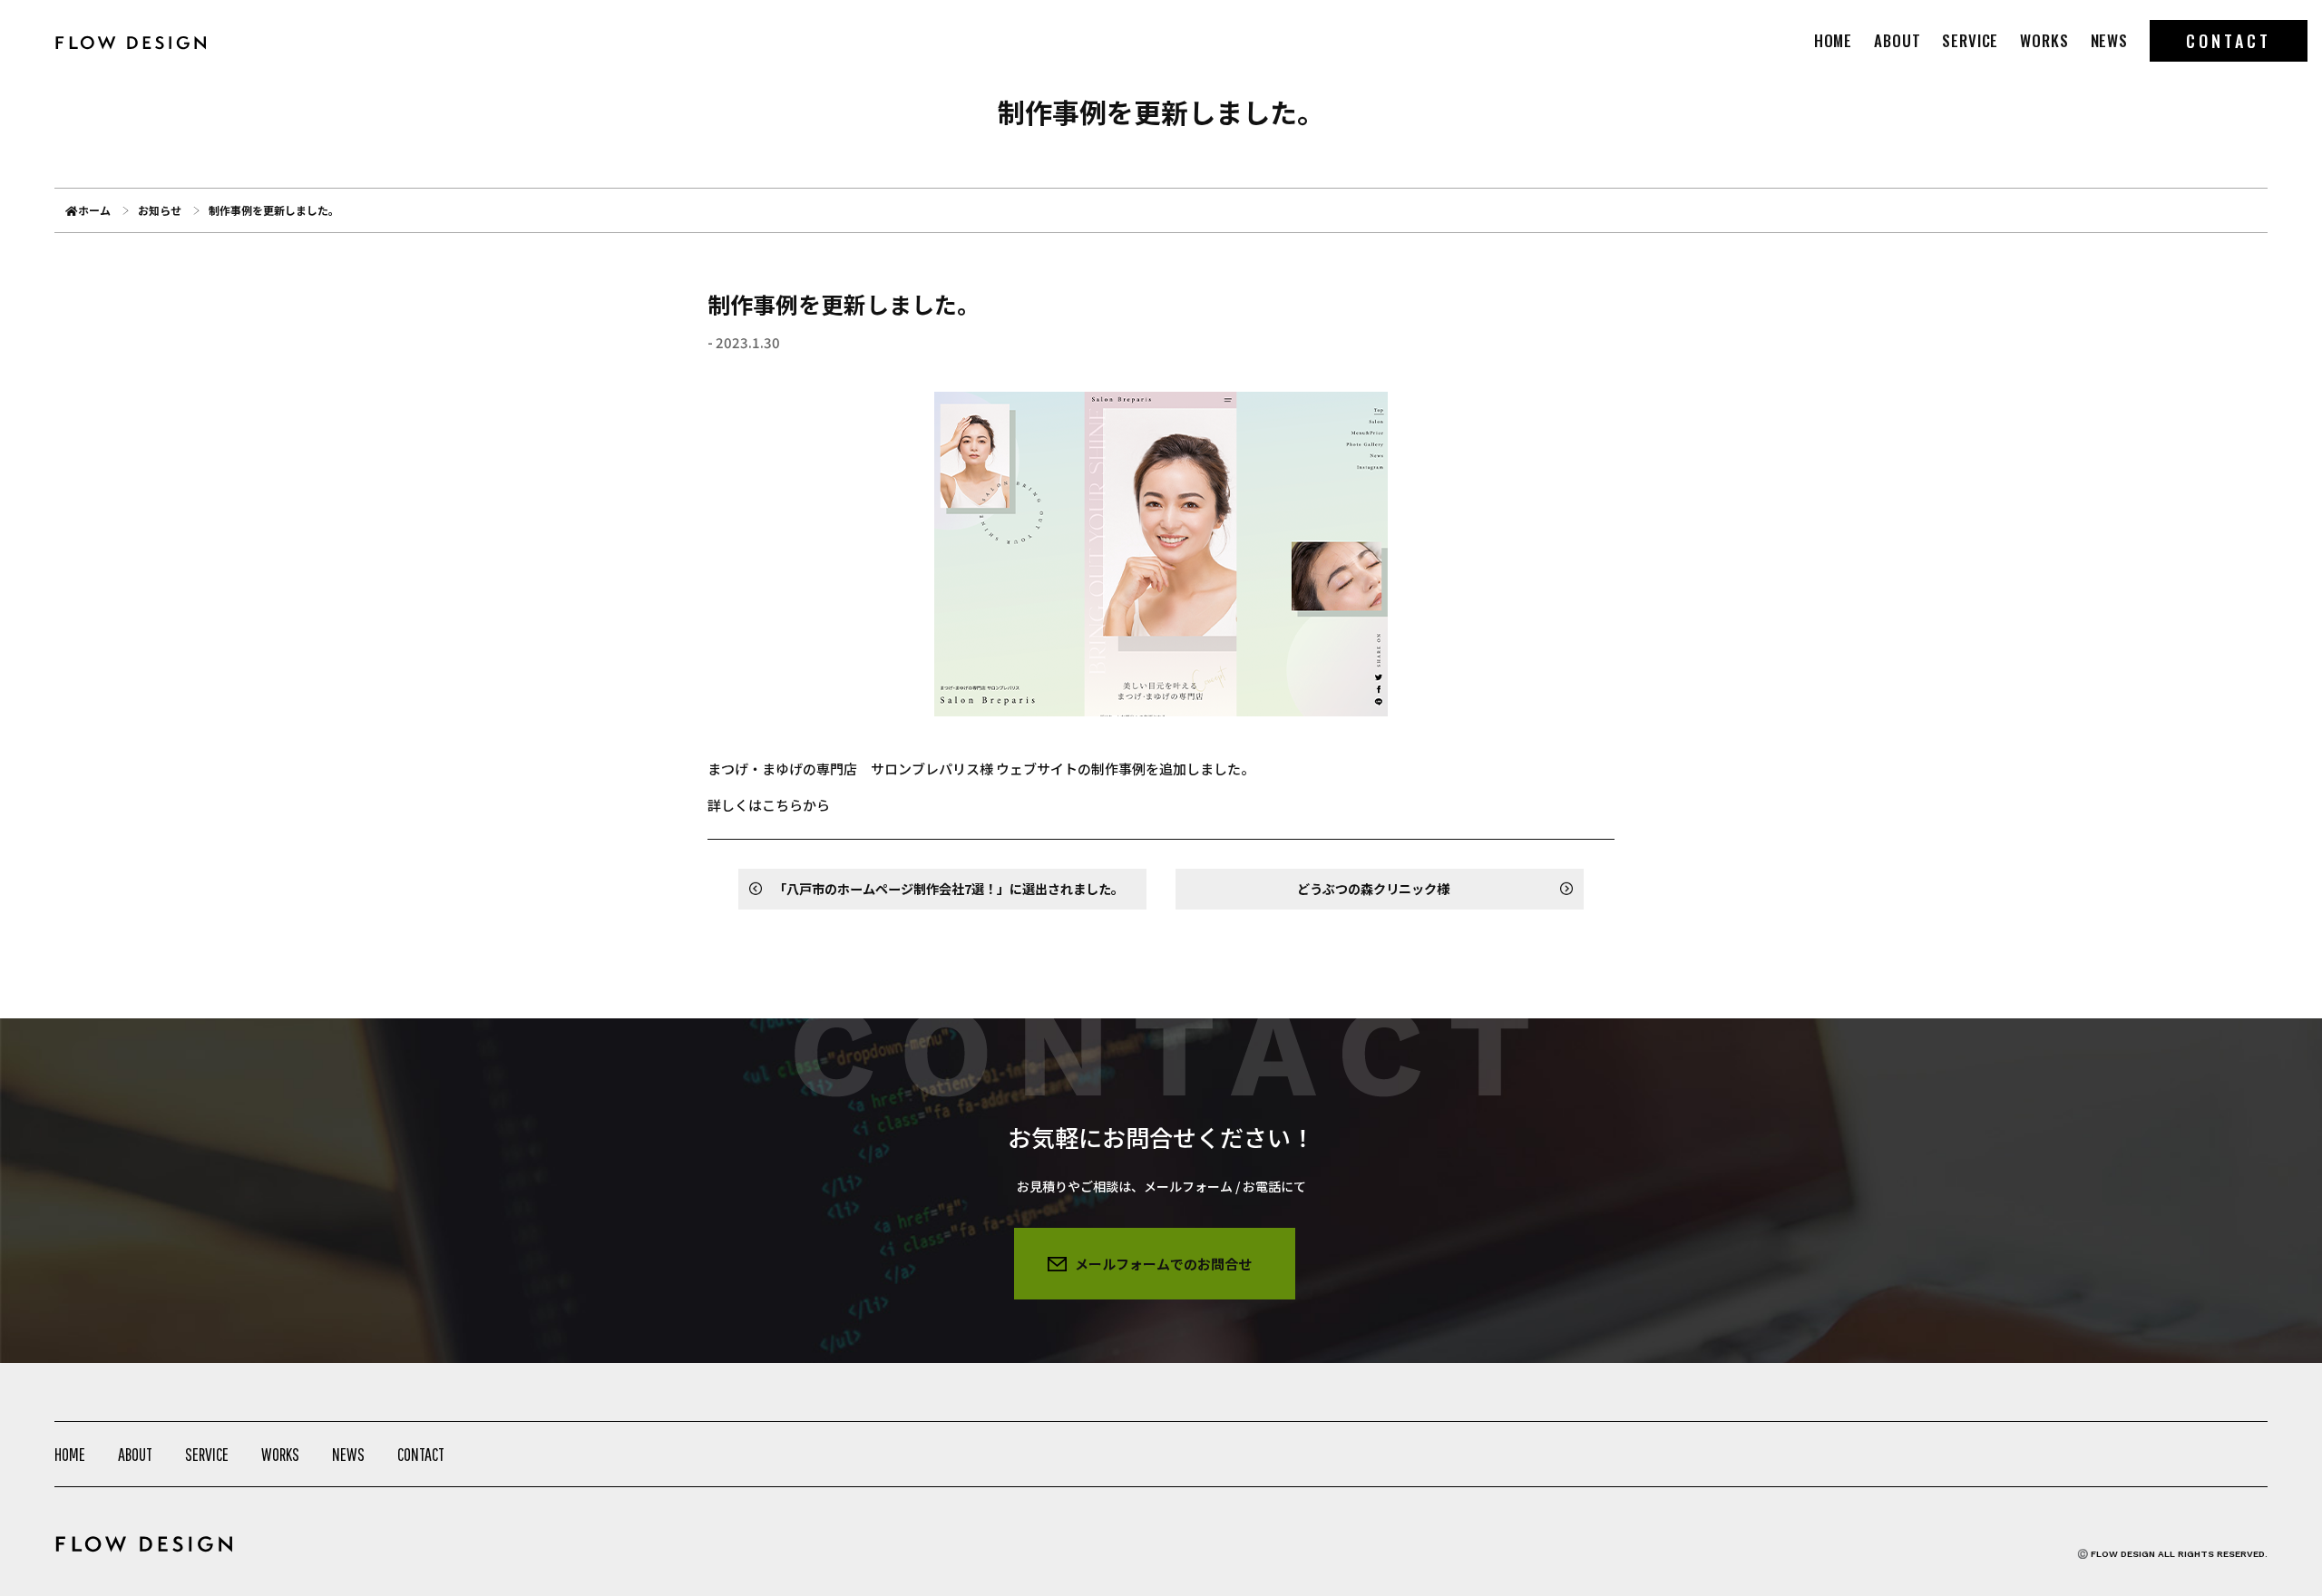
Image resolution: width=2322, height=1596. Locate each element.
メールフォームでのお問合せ (1163, 1264)
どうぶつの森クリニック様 (1373, 888)
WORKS (2044, 40)
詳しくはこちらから (769, 805)
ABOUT (1897, 40)
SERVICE (1970, 40)
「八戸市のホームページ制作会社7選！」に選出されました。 (949, 888)
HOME (1833, 40)
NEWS (2109, 40)
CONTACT (2229, 41)
